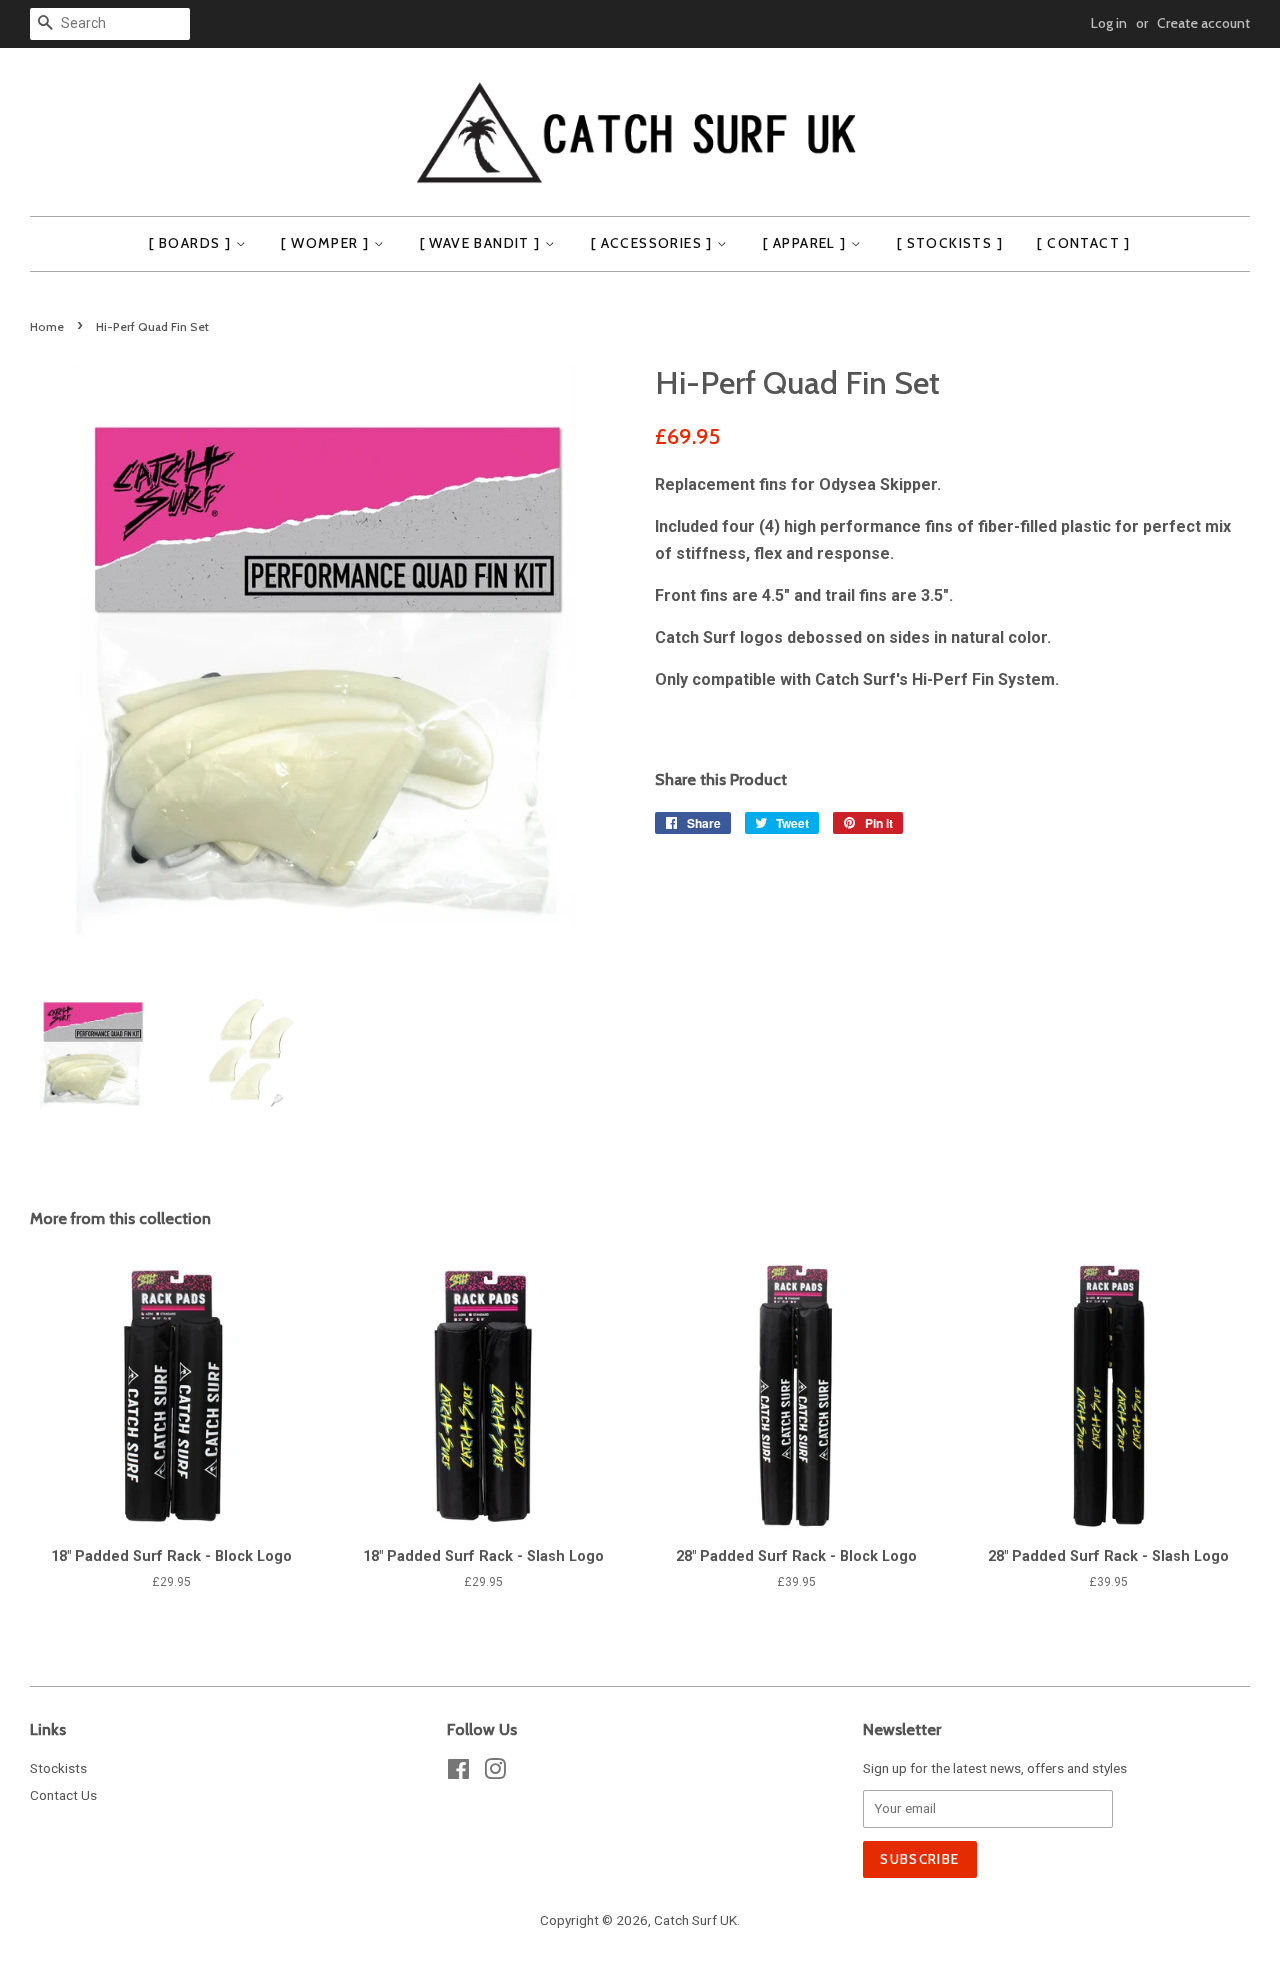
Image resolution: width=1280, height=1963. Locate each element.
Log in (1109, 23)
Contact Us (63, 1795)
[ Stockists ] (950, 243)
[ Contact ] (1083, 243)
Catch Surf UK (695, 1920)
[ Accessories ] (654, 243)
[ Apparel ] (807, 243)
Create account (1203, 23)
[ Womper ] (327, 243)
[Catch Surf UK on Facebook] (458, 1773)
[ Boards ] (192, 243)
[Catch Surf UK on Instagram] (495, 1773)
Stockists (58, 1768)
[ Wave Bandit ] (482, 243)
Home (47, 326)
